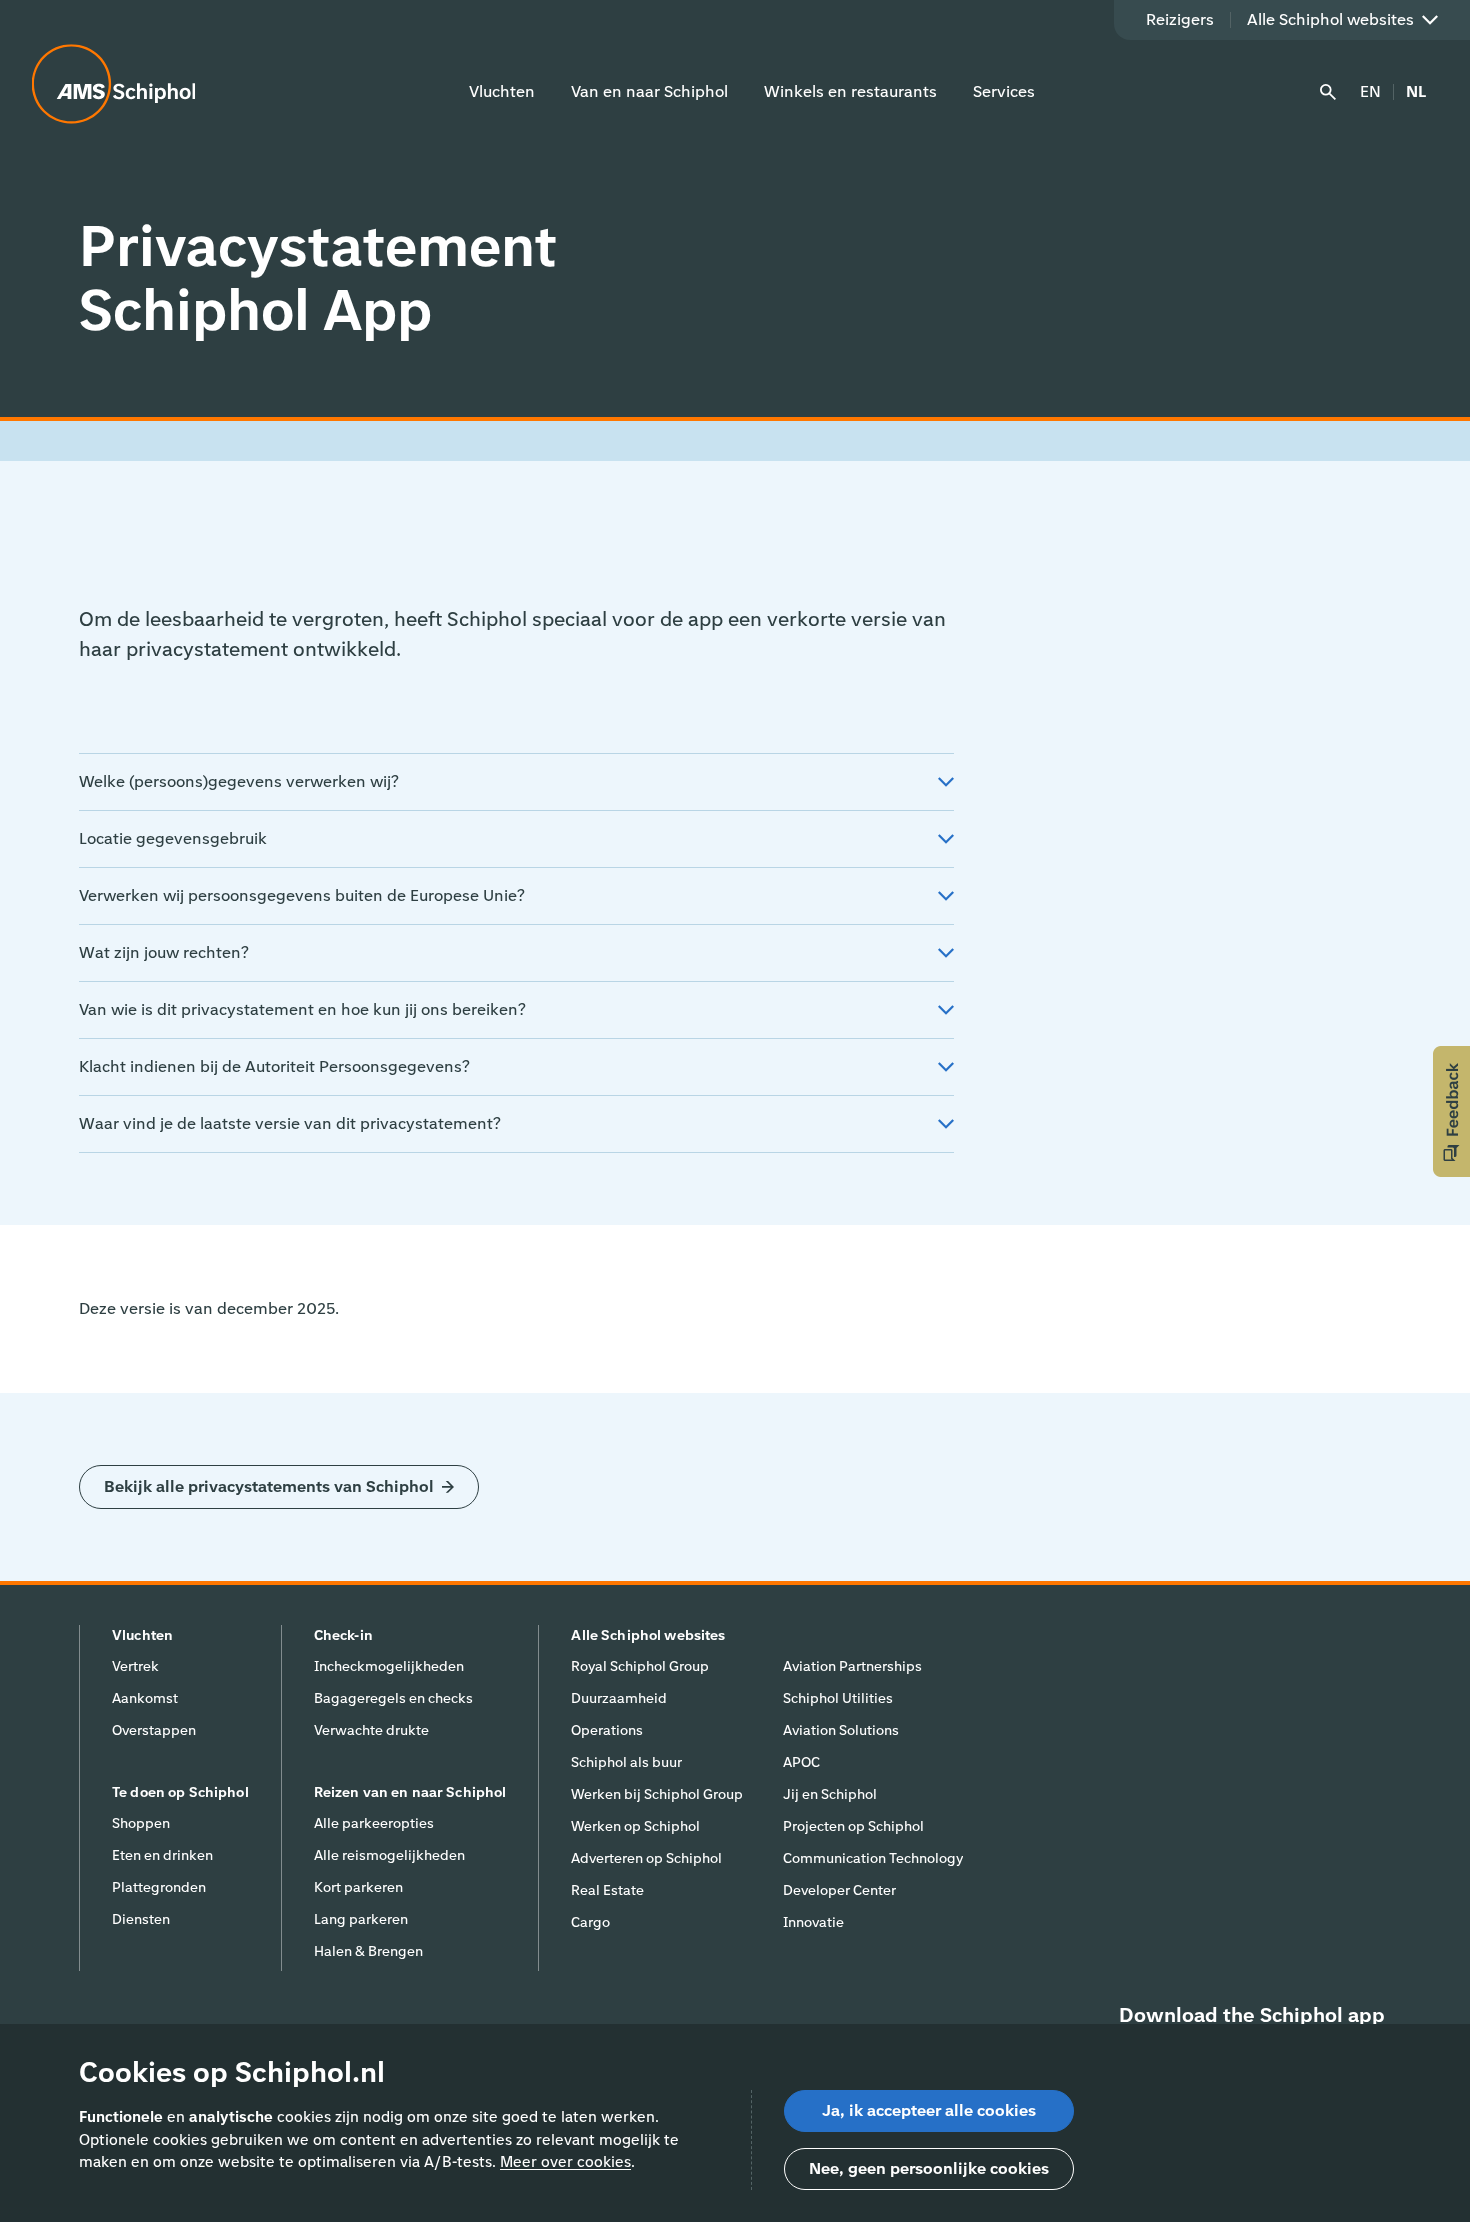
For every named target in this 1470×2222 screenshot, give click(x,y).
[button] (1451, 1111)
